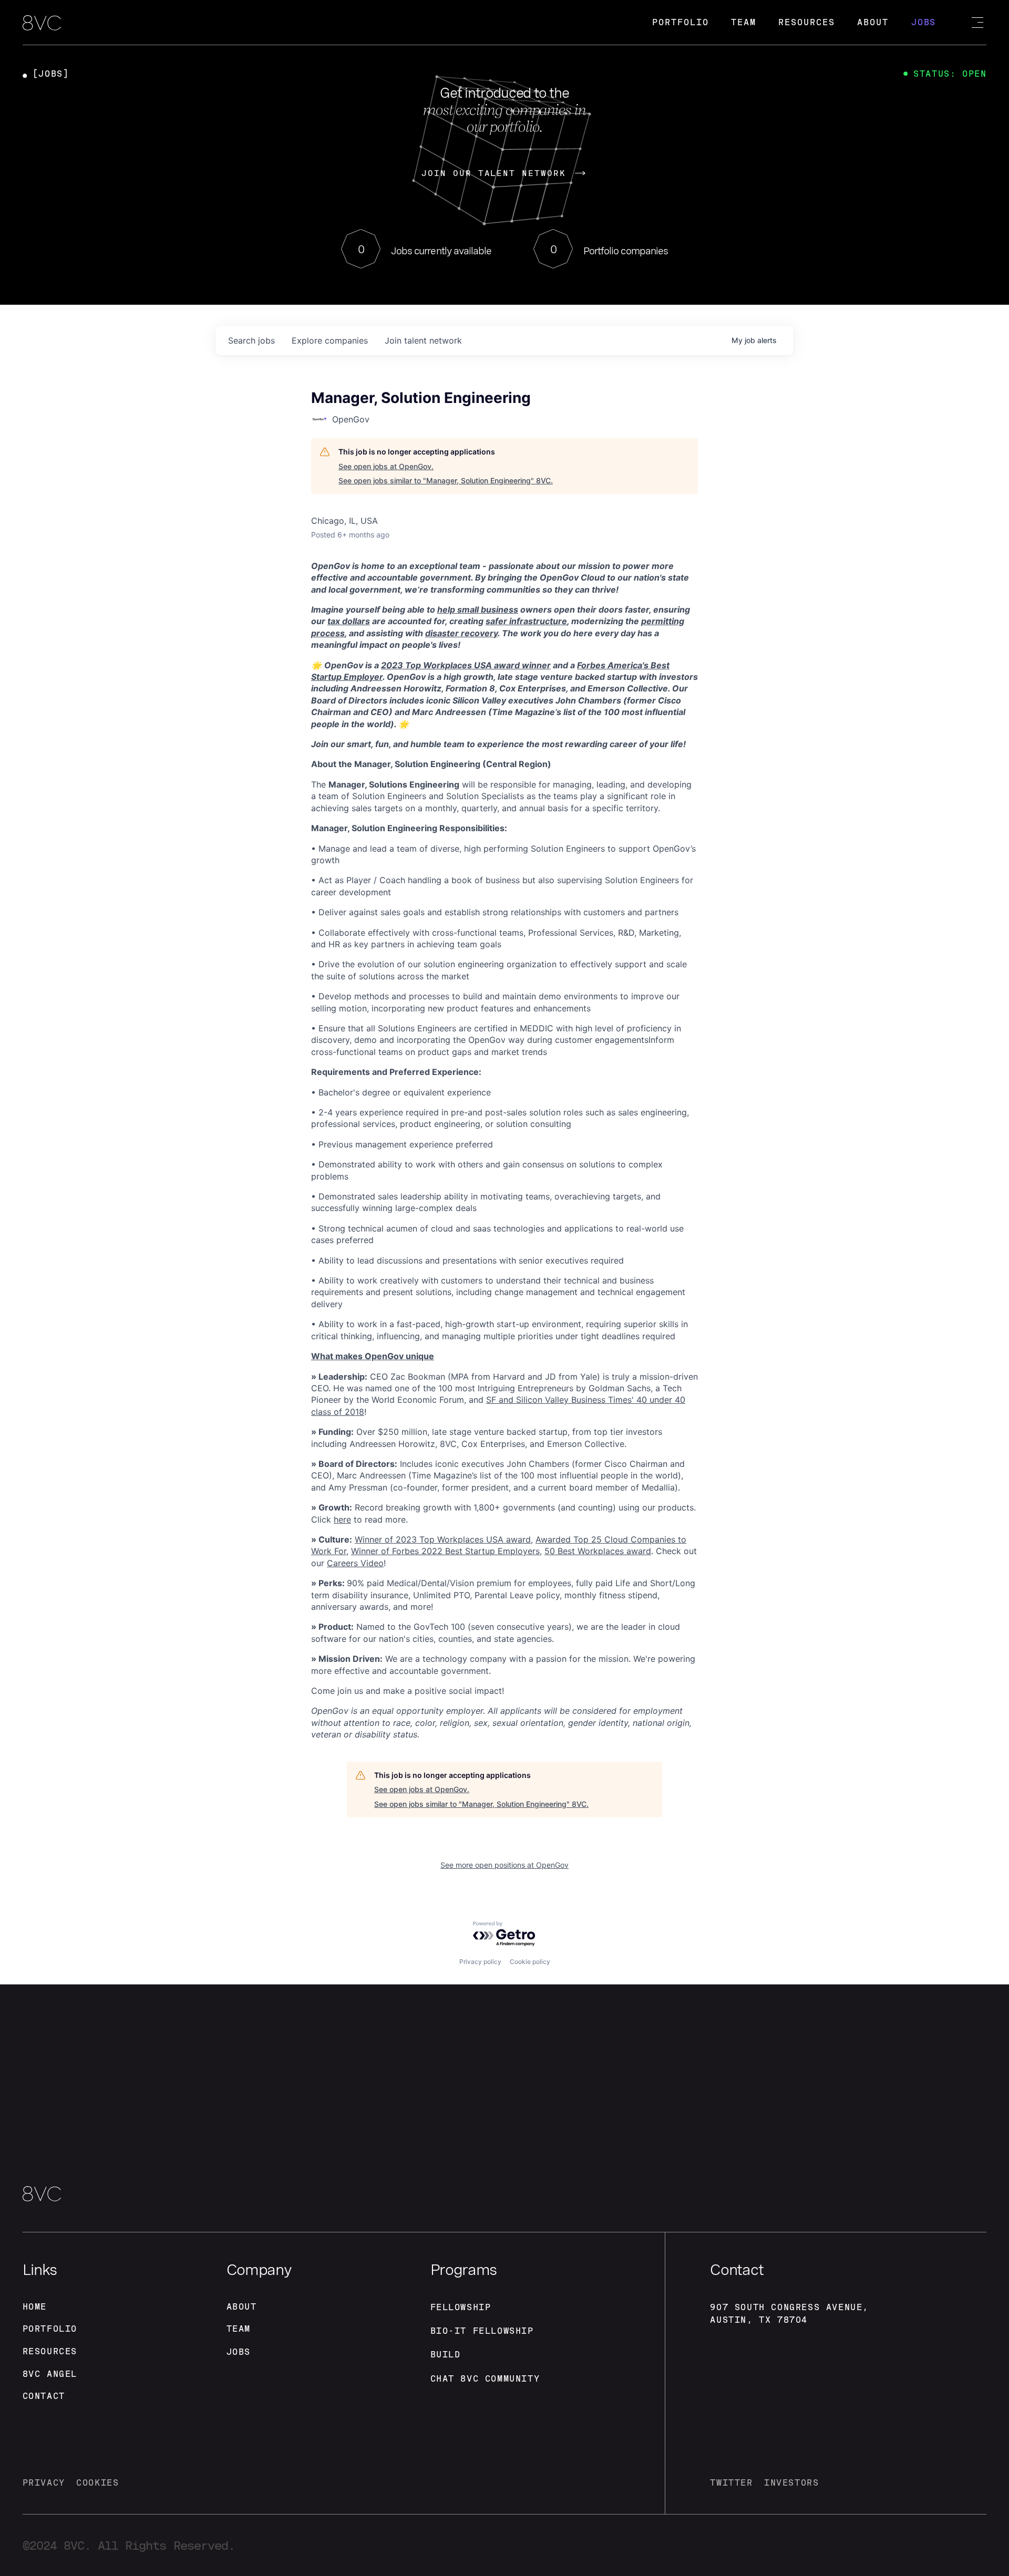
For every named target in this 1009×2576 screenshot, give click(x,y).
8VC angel (50, 2374)
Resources (806, 22)
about (242, 2307)
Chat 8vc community (485, 2379)
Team (744, 22)
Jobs (924, 22)
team (239, 2329)
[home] (42, 24)
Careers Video (355, 1563)
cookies (97, 2483)
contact (44, 2396)
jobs (251, 340)
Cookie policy (530, 1962)
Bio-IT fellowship (482, 2331)
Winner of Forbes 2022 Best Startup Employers (445, 1551)
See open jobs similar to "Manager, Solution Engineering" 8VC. (446, 480)
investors (791, 2483)
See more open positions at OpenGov (504, 1865)
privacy (44, 2483)
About (873, 22)
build (446, 2355)
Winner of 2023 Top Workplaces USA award (443, 1539)
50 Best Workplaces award (598, 1551)
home (35, 2307)
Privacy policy (480, 1962)
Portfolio (680, 22)
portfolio (50, 2329)
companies (330, 340)
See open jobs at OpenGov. (386, 466)
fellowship (461, 2307)
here (342, 1519)
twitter (731, 2483)
